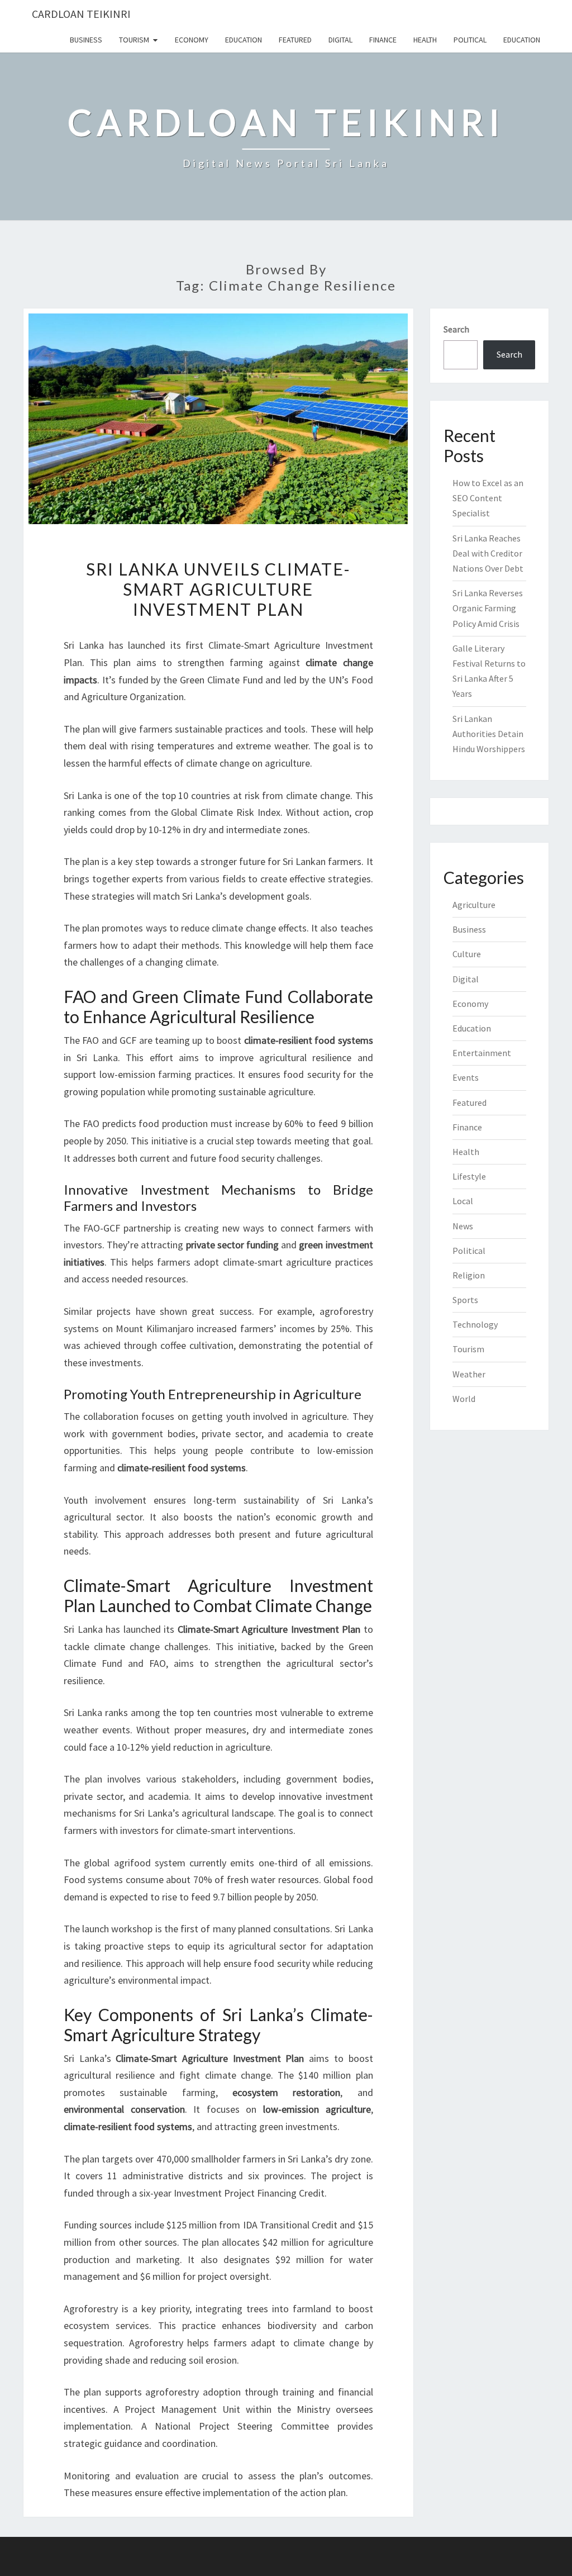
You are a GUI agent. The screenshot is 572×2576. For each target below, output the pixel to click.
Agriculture (474, 905)
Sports (465, 1300)
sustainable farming (167, 2092)
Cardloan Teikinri (81, 14)
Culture (467, 954)
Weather (469, 1374)
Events (466, 1077)
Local (463, 1201)
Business (86, 40)
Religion (469, 1275)
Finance (383, 40)
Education (244, 40)
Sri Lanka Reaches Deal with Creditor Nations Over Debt (488, 553)
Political (470, 40)
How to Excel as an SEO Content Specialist (488, 498)
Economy (192, 40)
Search (456, 329)
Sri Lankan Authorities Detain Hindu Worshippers (489, 734)
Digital (340, 40)
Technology (475, 1324)
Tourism (134, 40)
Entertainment (482, 1053)
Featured (295, 40)
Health (425, 40)
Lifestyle (469, 1176)
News (463, 1226)
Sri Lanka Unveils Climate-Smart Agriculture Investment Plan (218, 589)
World (464, 1399)
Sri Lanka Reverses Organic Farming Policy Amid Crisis (488, 608)
